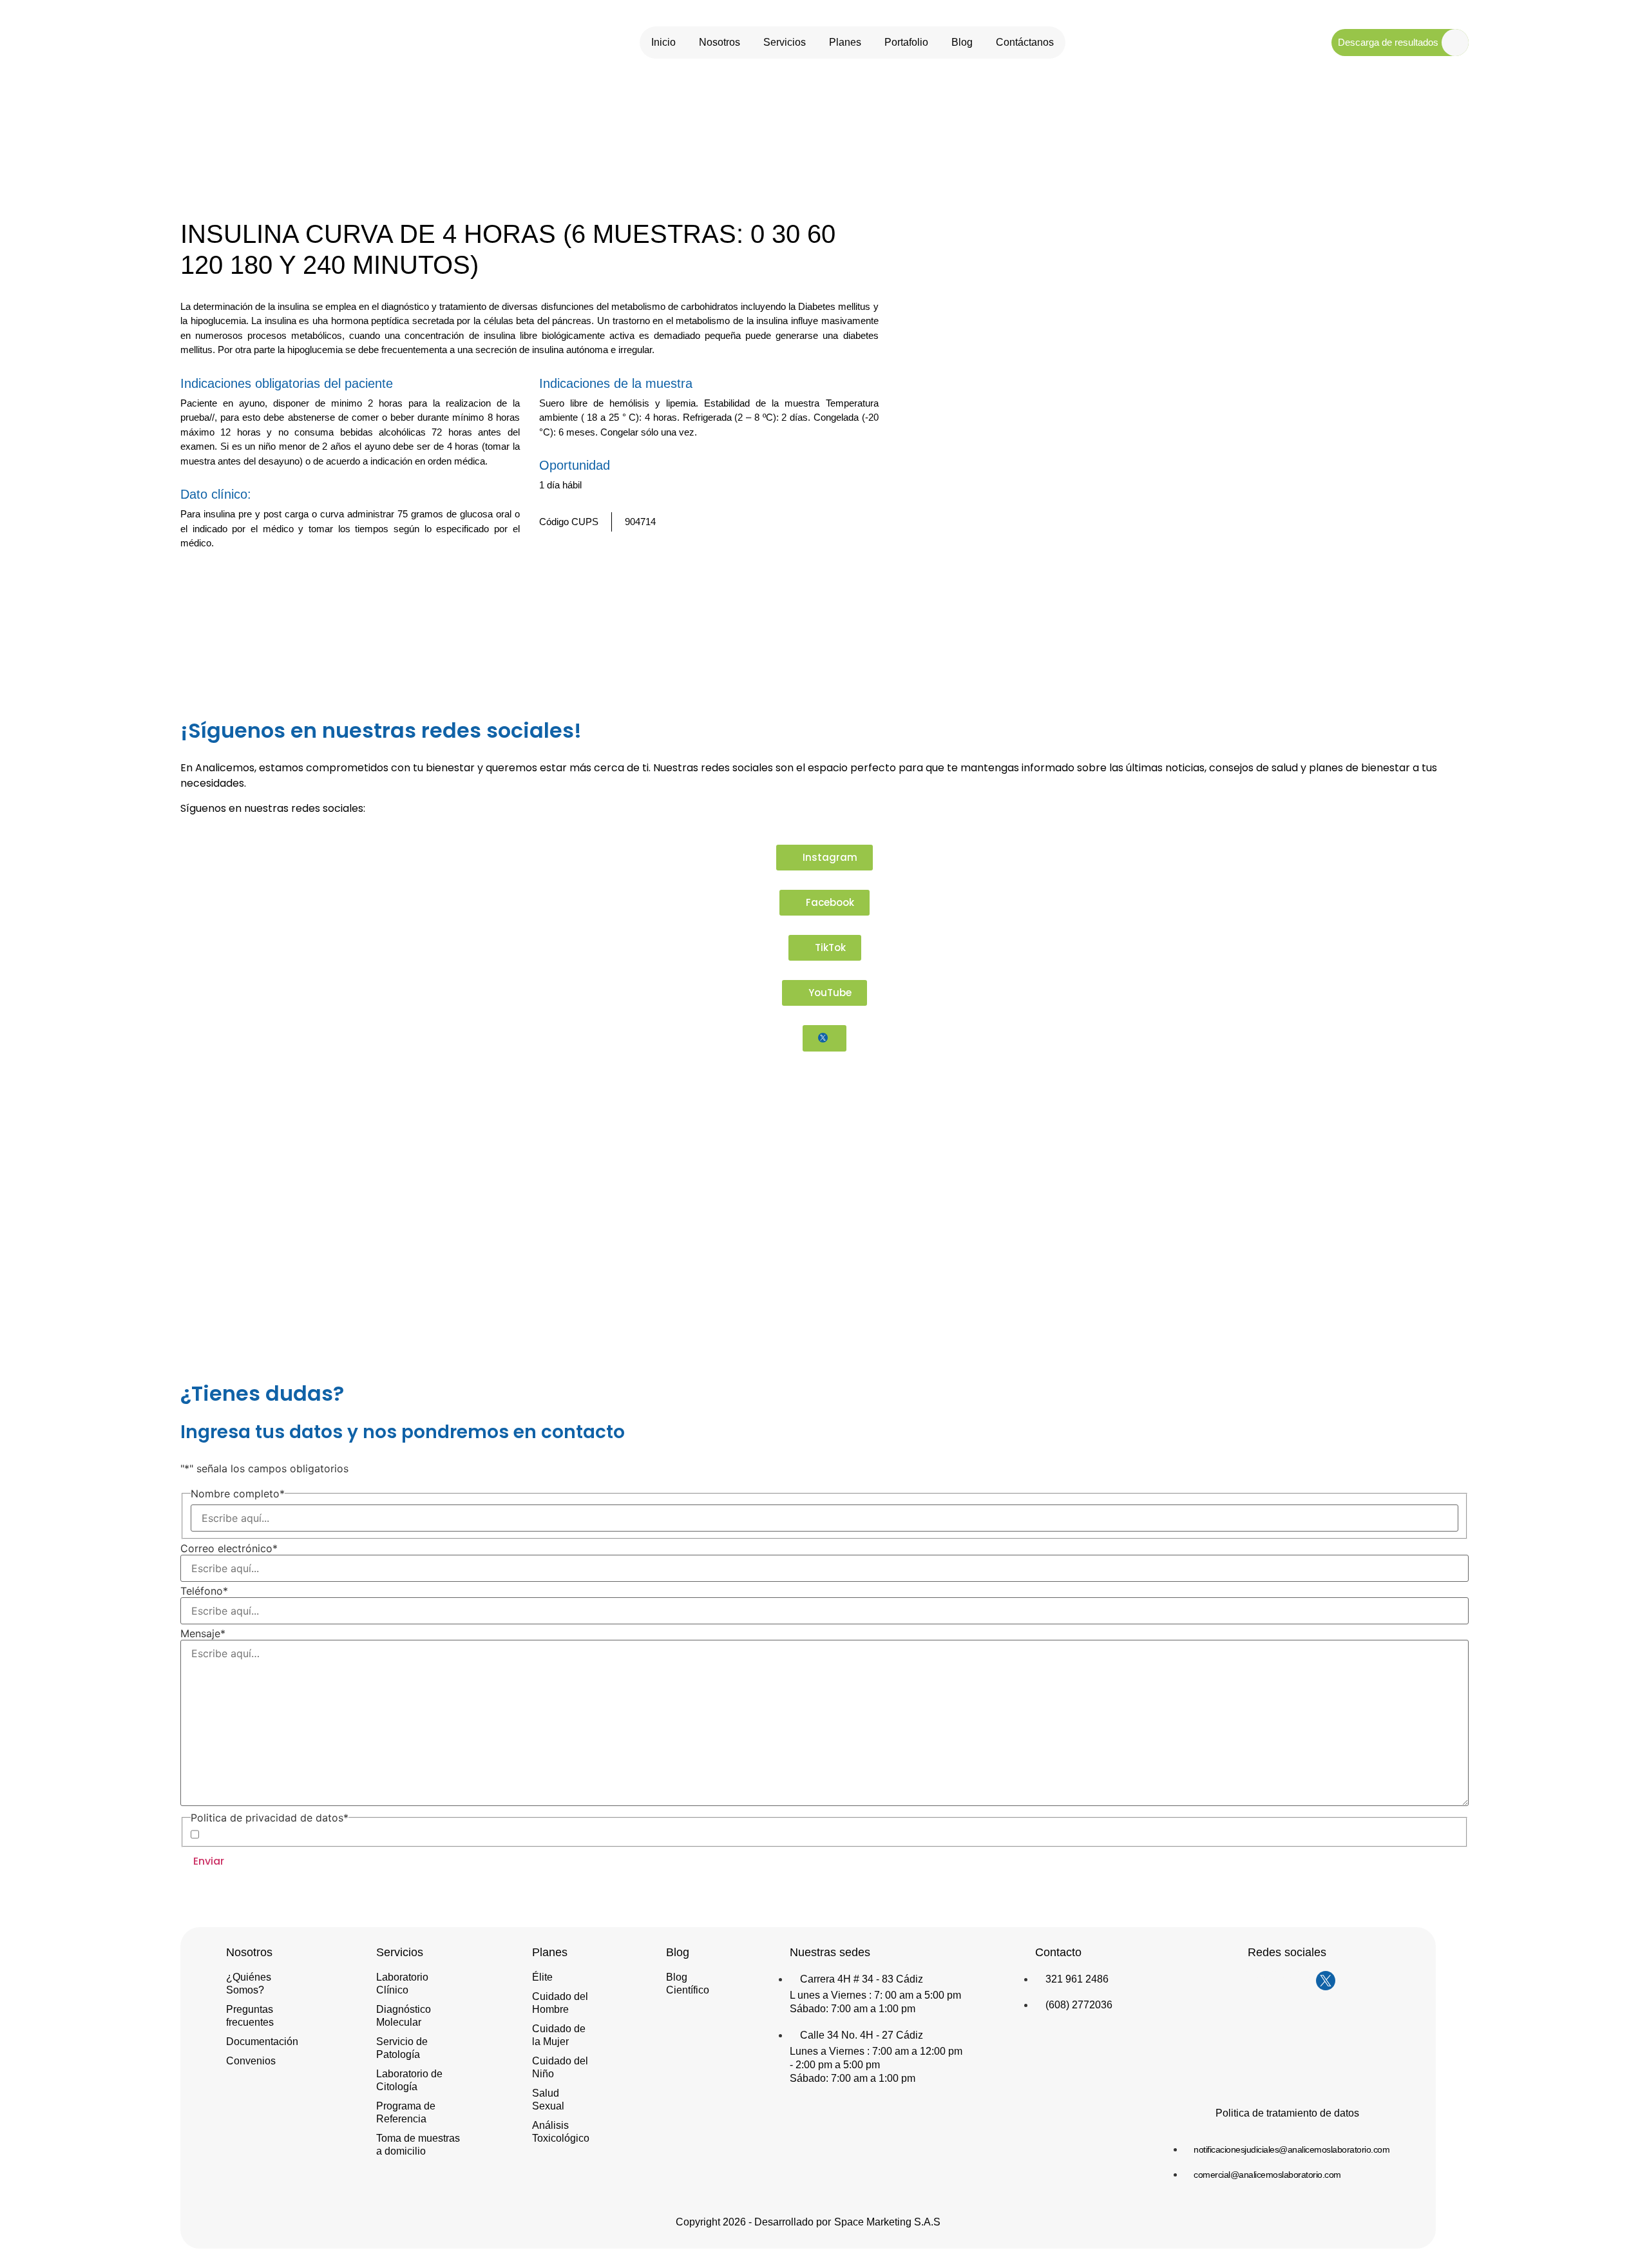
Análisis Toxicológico (561, 2132)
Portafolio (906, 42)
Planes (845, 42)
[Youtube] (1300, 1981)
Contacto (1058, 1952)
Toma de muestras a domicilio (418, 2145)
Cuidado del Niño (560, 2067)
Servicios (785, 42)
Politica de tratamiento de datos (1287, 2113)
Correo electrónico (229, 1548)
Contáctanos (1025, 42)
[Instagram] (1248, 1981)
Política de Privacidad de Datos (308, 1834)
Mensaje (203, 1633)
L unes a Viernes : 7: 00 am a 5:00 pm (875, 1995)
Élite (542, 1977)
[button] (850, 579)
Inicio (663, 42)
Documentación (262, 2042)
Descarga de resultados (1388, 42)
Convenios (251, 2061)
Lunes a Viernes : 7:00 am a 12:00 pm (876, 2051)
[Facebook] (1274, 1981)
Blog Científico (688, 1984)
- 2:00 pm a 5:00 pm (835, 2065)
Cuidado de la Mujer (559, 2035)
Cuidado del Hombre (560, 2003)
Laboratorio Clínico (402, 1984)
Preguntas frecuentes (250, 2016)
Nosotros (720, 42)
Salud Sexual (548, 2100)
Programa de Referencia (406, 2112)
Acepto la (287, 1834)
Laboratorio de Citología (409, 2080)
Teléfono (204, 1591)
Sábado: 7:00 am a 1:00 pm (853, 2009)
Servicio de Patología (402, 2048)
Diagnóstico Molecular (404, 2016)
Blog (962, 42)
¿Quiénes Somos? (249, 1984)
